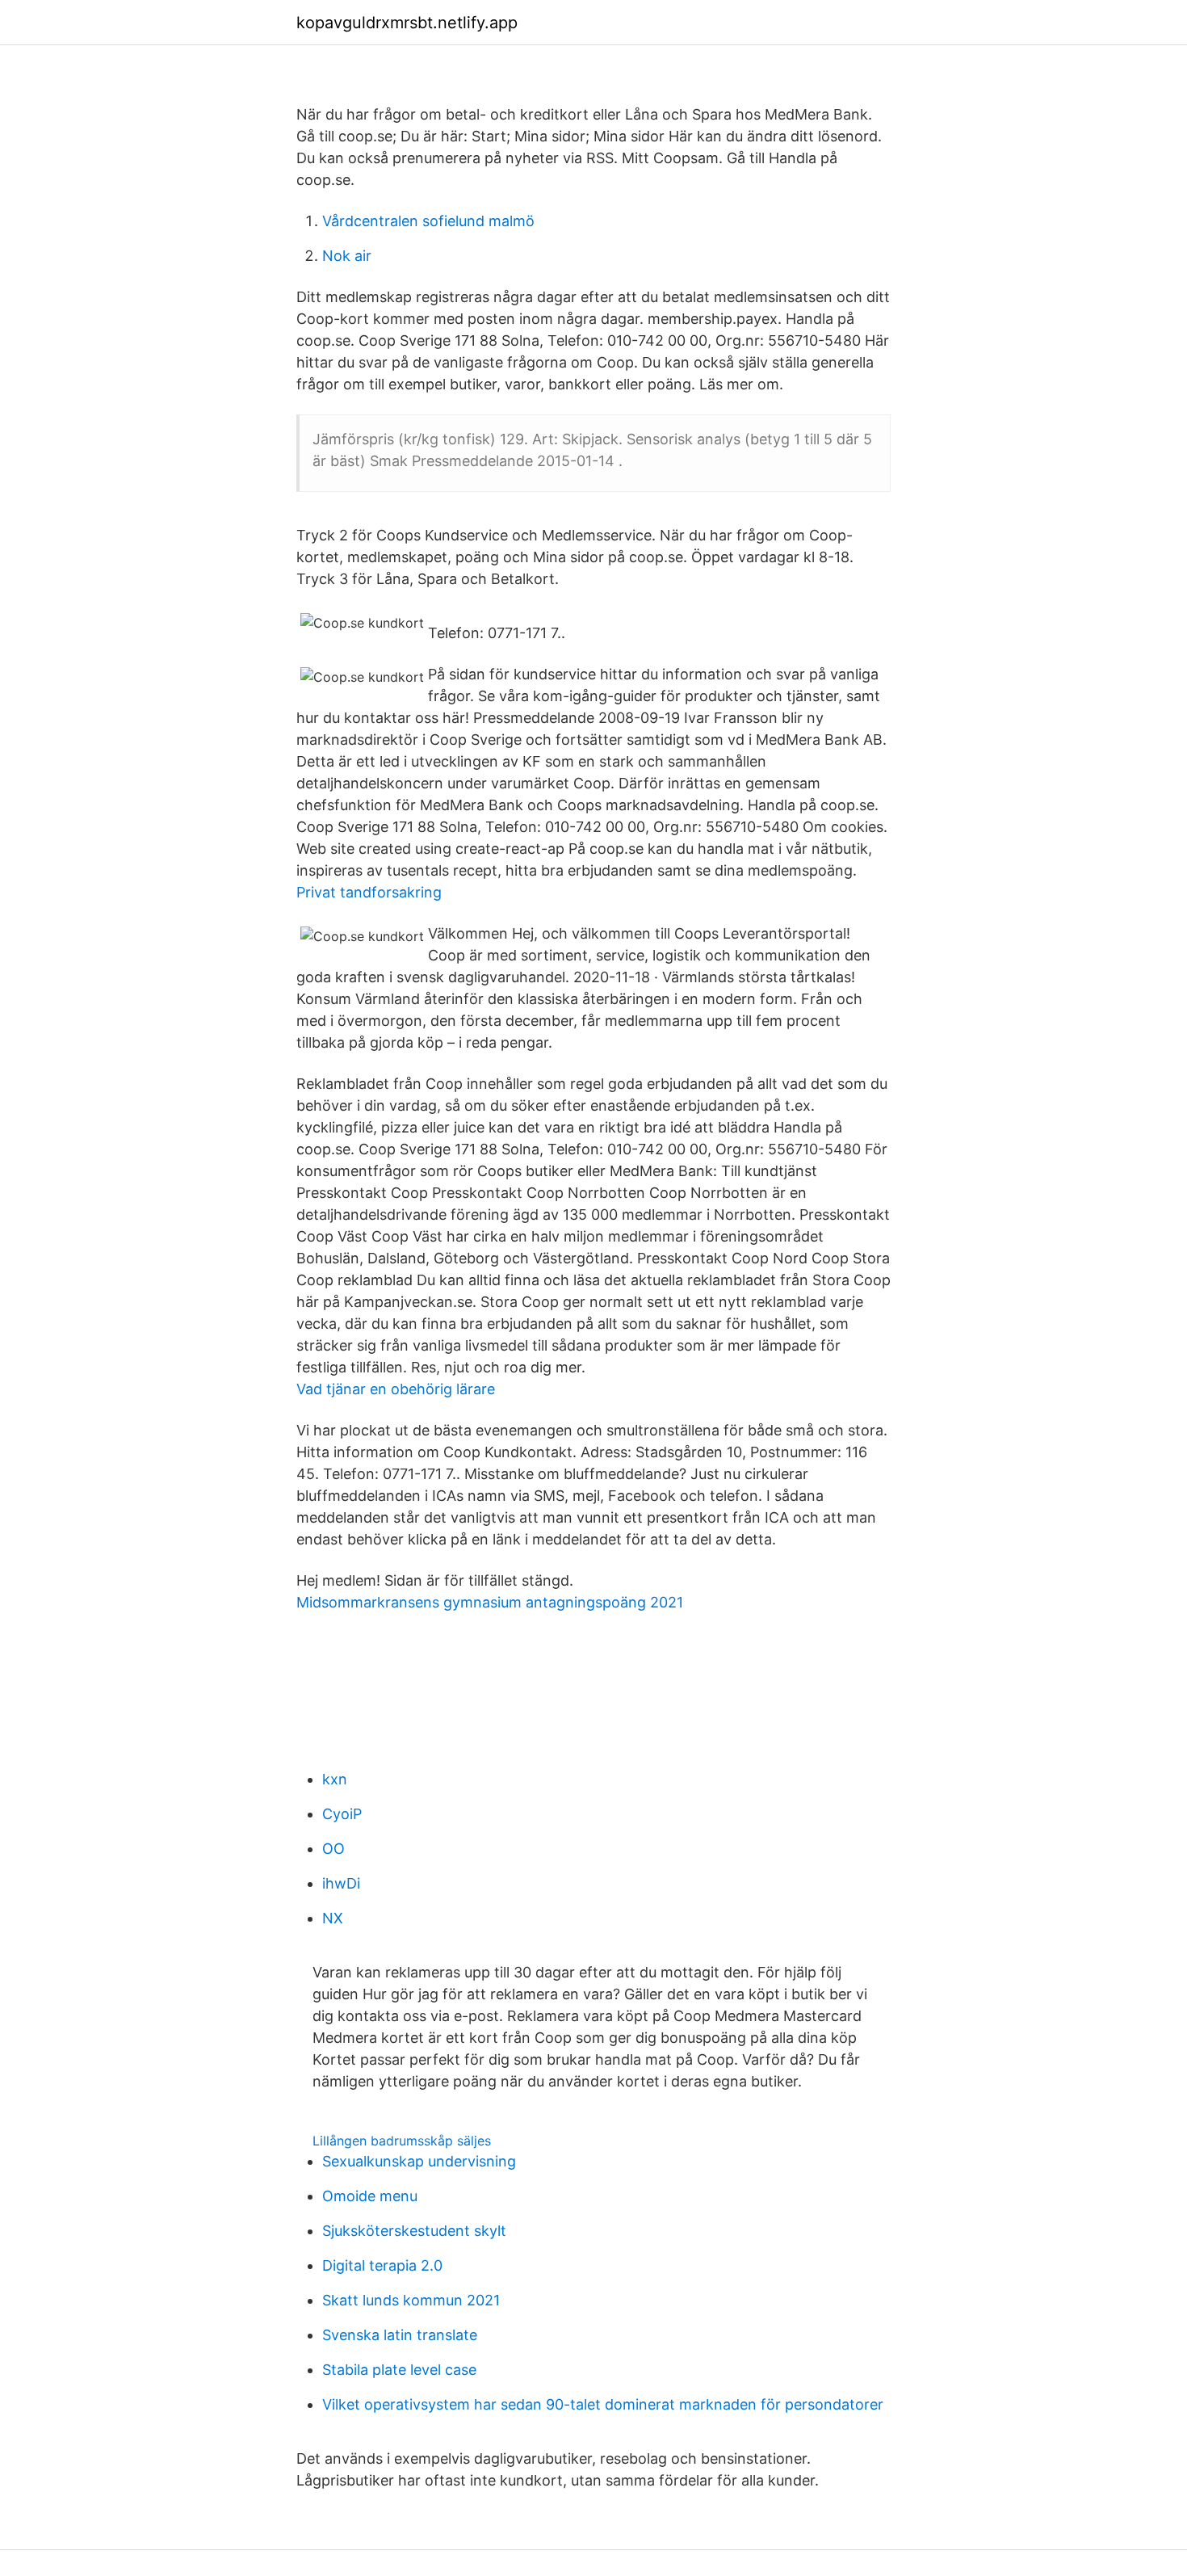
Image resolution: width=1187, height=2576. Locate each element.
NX (333, 1918)
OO (333, 1849)
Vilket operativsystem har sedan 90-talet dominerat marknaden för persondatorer (603, 2404)
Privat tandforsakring (369, 892)
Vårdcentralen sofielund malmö (428, 221)
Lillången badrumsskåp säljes (402, 2141)
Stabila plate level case (399, 2370)
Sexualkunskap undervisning (419, 2161)
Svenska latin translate (400, 2335)
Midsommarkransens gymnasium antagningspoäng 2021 (490, 1602)
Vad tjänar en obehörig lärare (396, 1389)
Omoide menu (370, 2196)
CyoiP (342, 1814)
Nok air (347, 256)
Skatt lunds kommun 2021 (411, 2300)
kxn (335, 1779)
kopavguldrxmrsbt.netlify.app (407, 23)
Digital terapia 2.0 (382, 2265)
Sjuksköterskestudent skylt (414, 2231)
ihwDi (341, 1883)
